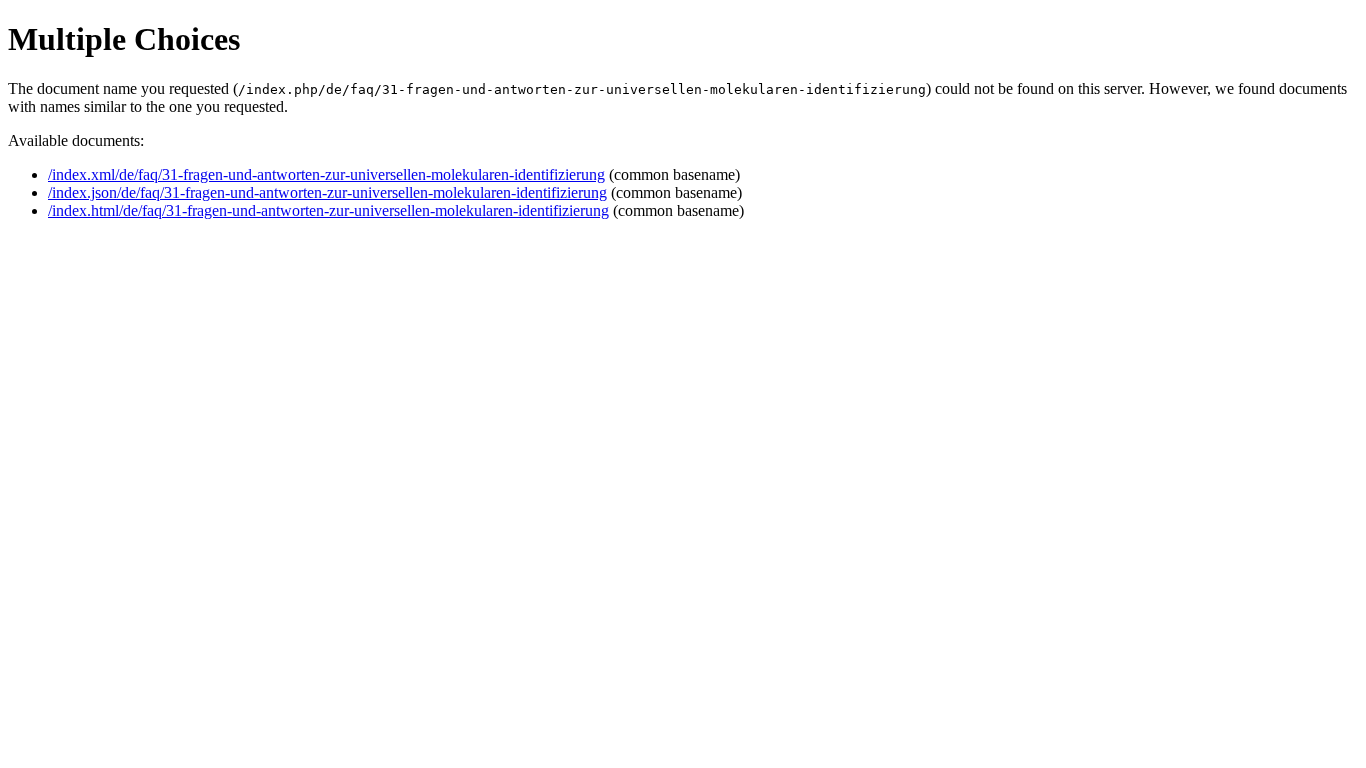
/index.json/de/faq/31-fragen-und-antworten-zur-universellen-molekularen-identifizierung (327, 192)
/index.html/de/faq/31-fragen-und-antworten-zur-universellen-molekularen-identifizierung (328, 210)
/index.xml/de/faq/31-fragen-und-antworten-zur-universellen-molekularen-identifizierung (326, 174)
